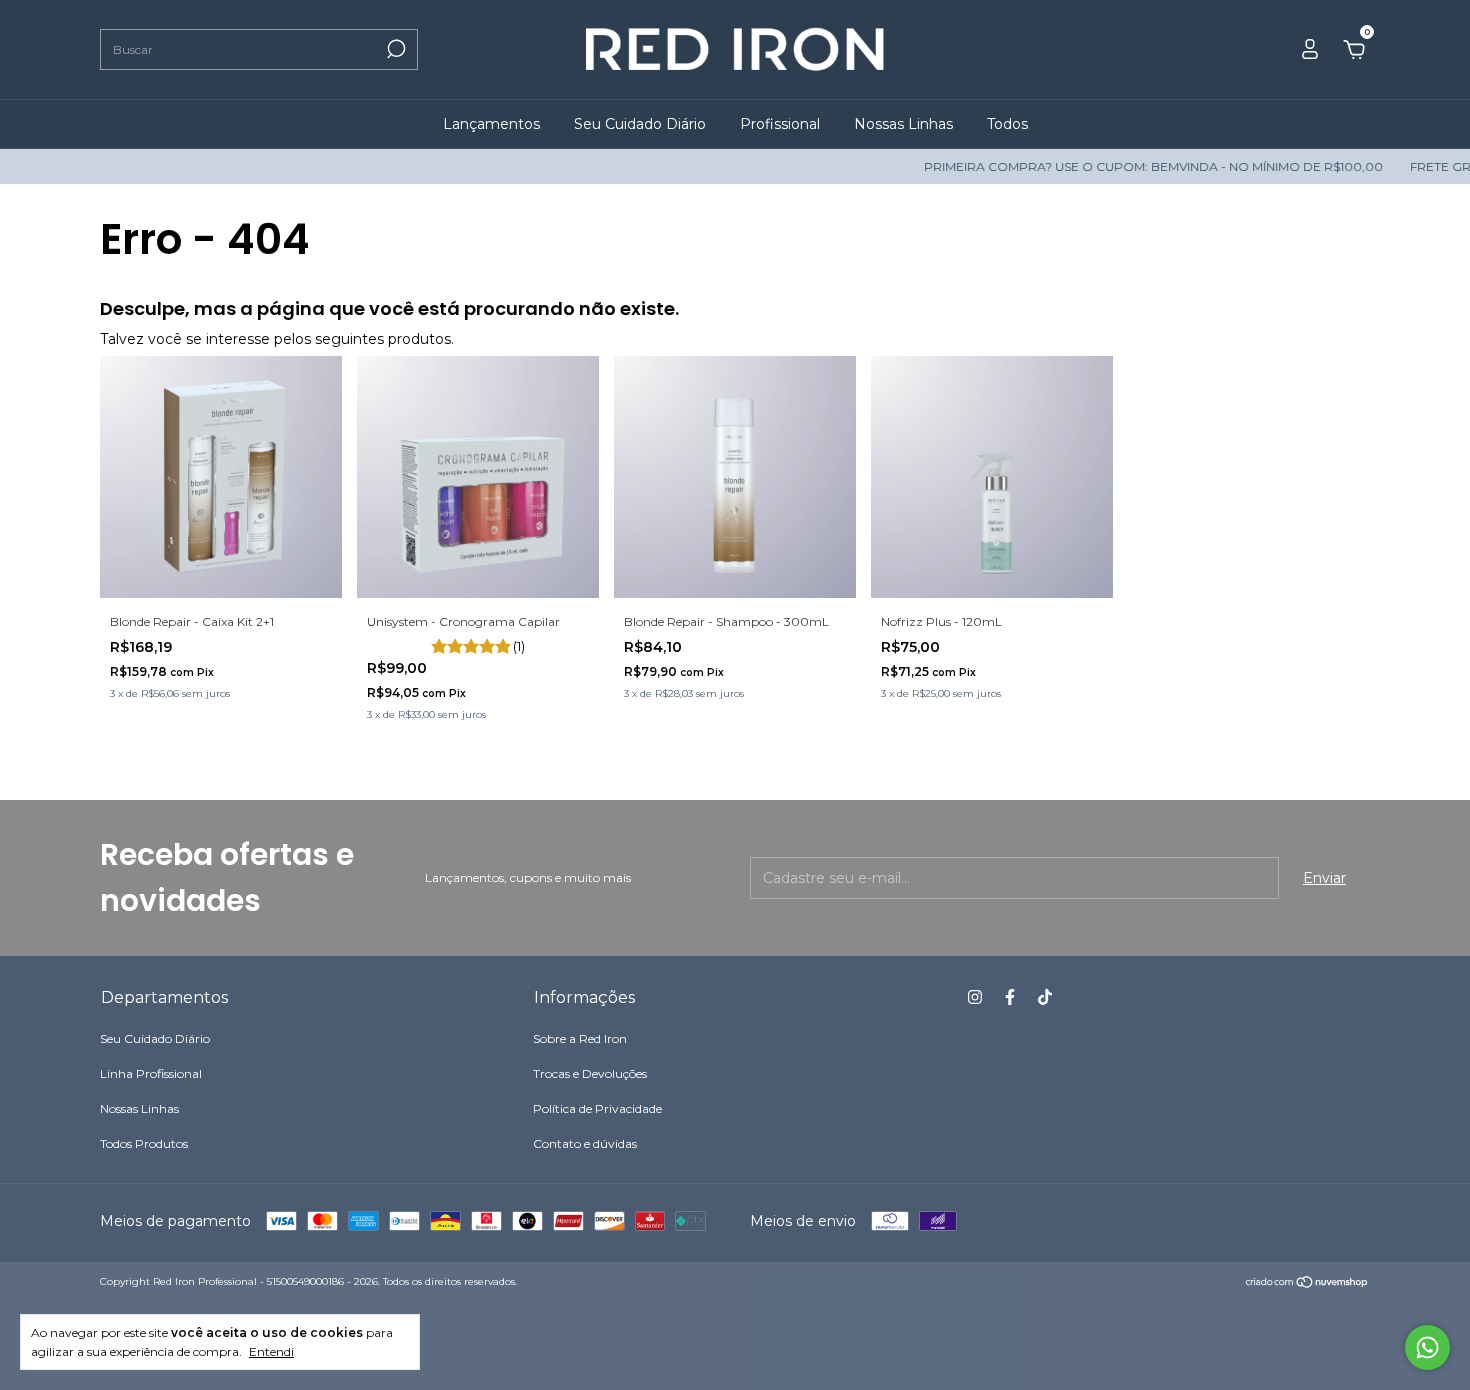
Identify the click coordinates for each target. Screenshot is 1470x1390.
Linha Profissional (151, 1073)
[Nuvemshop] (1307, 1284)
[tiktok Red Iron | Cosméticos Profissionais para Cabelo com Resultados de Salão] (1045, 997)
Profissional (780, 124)
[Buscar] (394, 49)
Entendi (271, 1351)
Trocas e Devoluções (590, 1073)
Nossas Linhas (903, 124)
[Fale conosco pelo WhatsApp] (1427, 1347)
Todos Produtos (144, 1143)
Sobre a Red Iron (580, 1038)
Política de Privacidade (597, 1108)
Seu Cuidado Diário (640, 124)
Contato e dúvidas (585, 1143)
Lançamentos (491, 124)
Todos (1007, 124)
